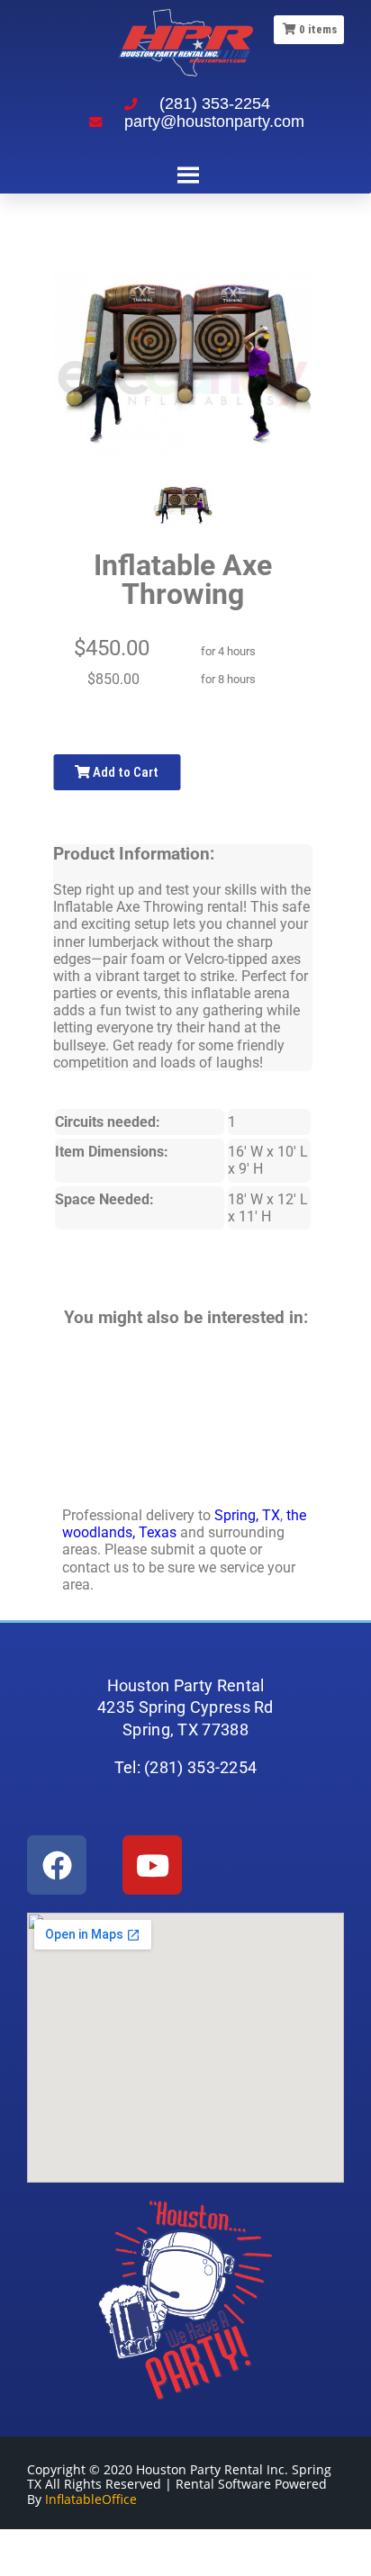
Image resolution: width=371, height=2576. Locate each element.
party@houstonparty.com (214, 122)
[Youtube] (152, 1865)
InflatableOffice (91, 2499)
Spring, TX (247, 1515)
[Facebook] (57, 1865)
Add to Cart (124, 772)
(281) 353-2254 (215, 104)
